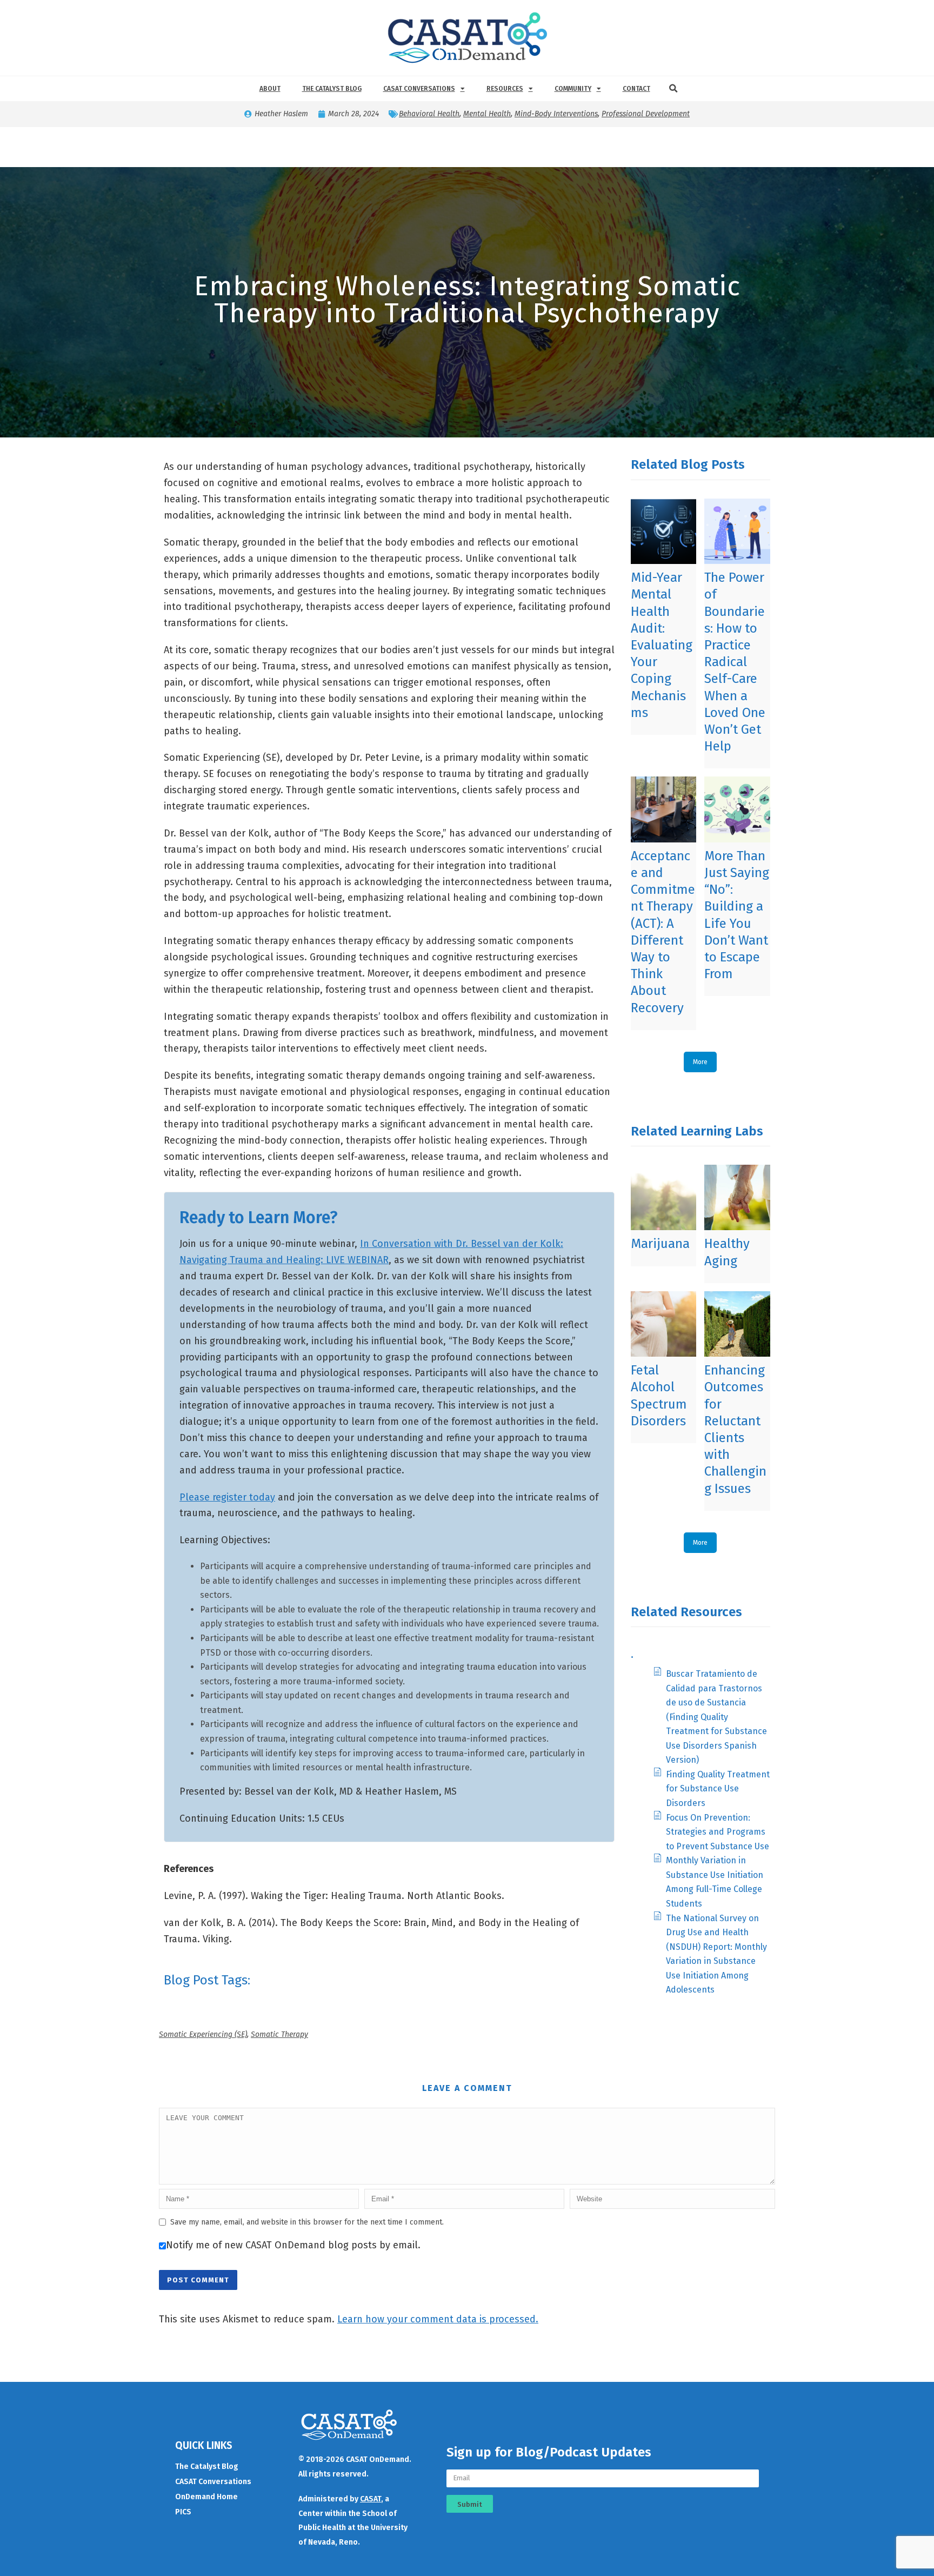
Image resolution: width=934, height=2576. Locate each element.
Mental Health (487, 114)
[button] (673, 89)
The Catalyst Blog (332, 89)
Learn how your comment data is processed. (438, 2319)
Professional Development (646, 114)
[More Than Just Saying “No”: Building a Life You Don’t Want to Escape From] (737, 809)
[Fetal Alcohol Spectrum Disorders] (663, 1324)
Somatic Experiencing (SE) (203, 2034)
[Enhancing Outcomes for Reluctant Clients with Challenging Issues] (737, 1324)
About (270, 89)
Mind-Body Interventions (556, 114)
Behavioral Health (429, 114)
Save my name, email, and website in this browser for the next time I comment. (307, 2222)
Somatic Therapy (279, 2034)
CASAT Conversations (419, 89)
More (700, 1062)
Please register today (227, 1497)
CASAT (371, 2499)
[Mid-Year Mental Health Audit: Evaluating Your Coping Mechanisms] (663, 531)
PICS (183, 2512)
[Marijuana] (663, 1197)
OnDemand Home (206, 2497)
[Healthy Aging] (737, 1197)
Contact (636, 89)
